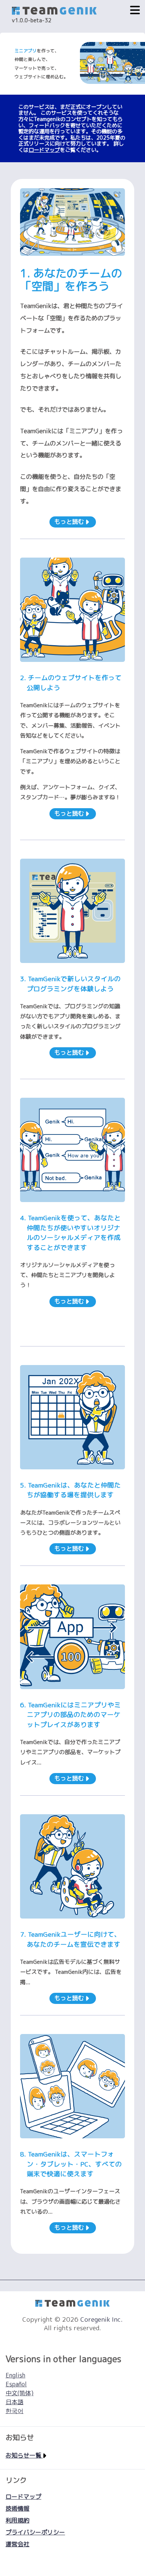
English (15, 2375)
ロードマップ (44, 150)
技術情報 (17, 2508)
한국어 (14, 2411)
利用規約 (17, 2520)
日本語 (14, 2402)
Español (16, 2384)
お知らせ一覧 (24, 2455)
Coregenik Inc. (101, 2319)
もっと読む (70, 522)
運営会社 (17, 2544)
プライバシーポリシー (35, 2532)
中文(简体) (20, 2393)
